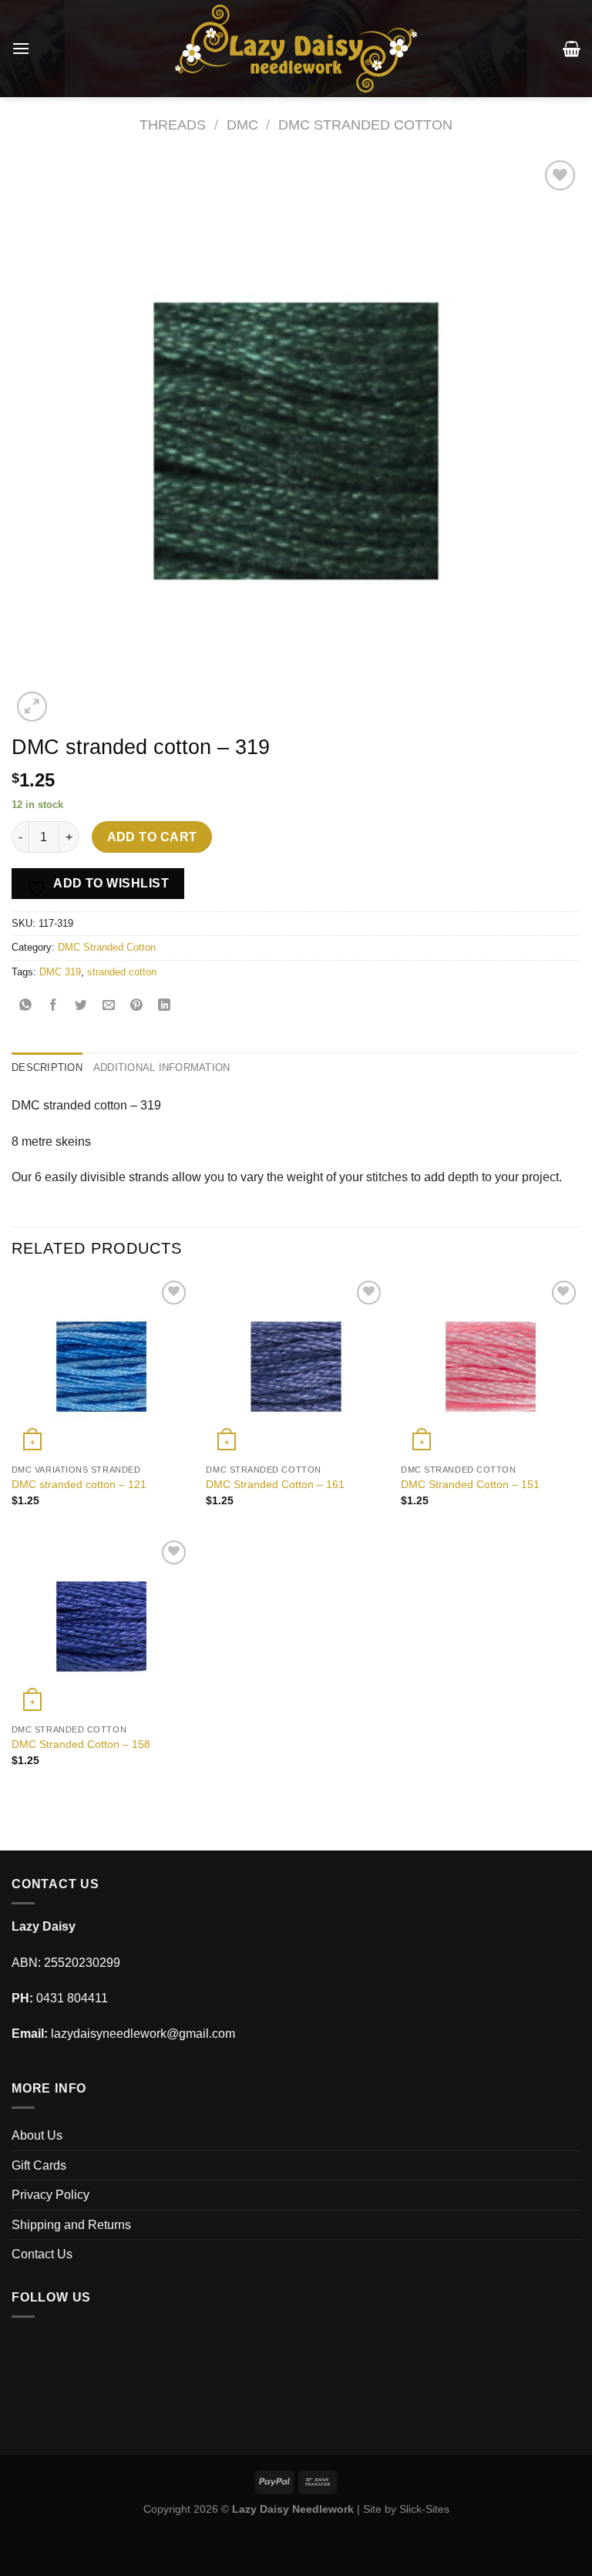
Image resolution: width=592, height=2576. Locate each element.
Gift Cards (39, 2165)
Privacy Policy (50, 2195)
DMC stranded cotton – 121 (79, 1484)
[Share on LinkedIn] (165, 1007)
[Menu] (21, 48)
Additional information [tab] (162, 1067)
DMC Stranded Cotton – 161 (275, 1484)
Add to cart (152, 837)
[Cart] (572, 49)
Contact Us (42, 2254)
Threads (173, 125)
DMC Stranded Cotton (365, 125)
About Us (37, 2135)
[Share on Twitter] (81, 1007)
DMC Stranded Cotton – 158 (81, 1744)
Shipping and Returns (71, 2225)
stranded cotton (122, 972)
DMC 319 (60, 972)
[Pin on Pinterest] (137, 1007)
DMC (242, 125)
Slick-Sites (424, 2509)
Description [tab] (47, 1067)
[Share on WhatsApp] (26, 1007)
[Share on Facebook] (54, 1007)
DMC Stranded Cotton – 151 (470, 1484)
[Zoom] (32, 707)
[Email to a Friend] (109, 1007)
